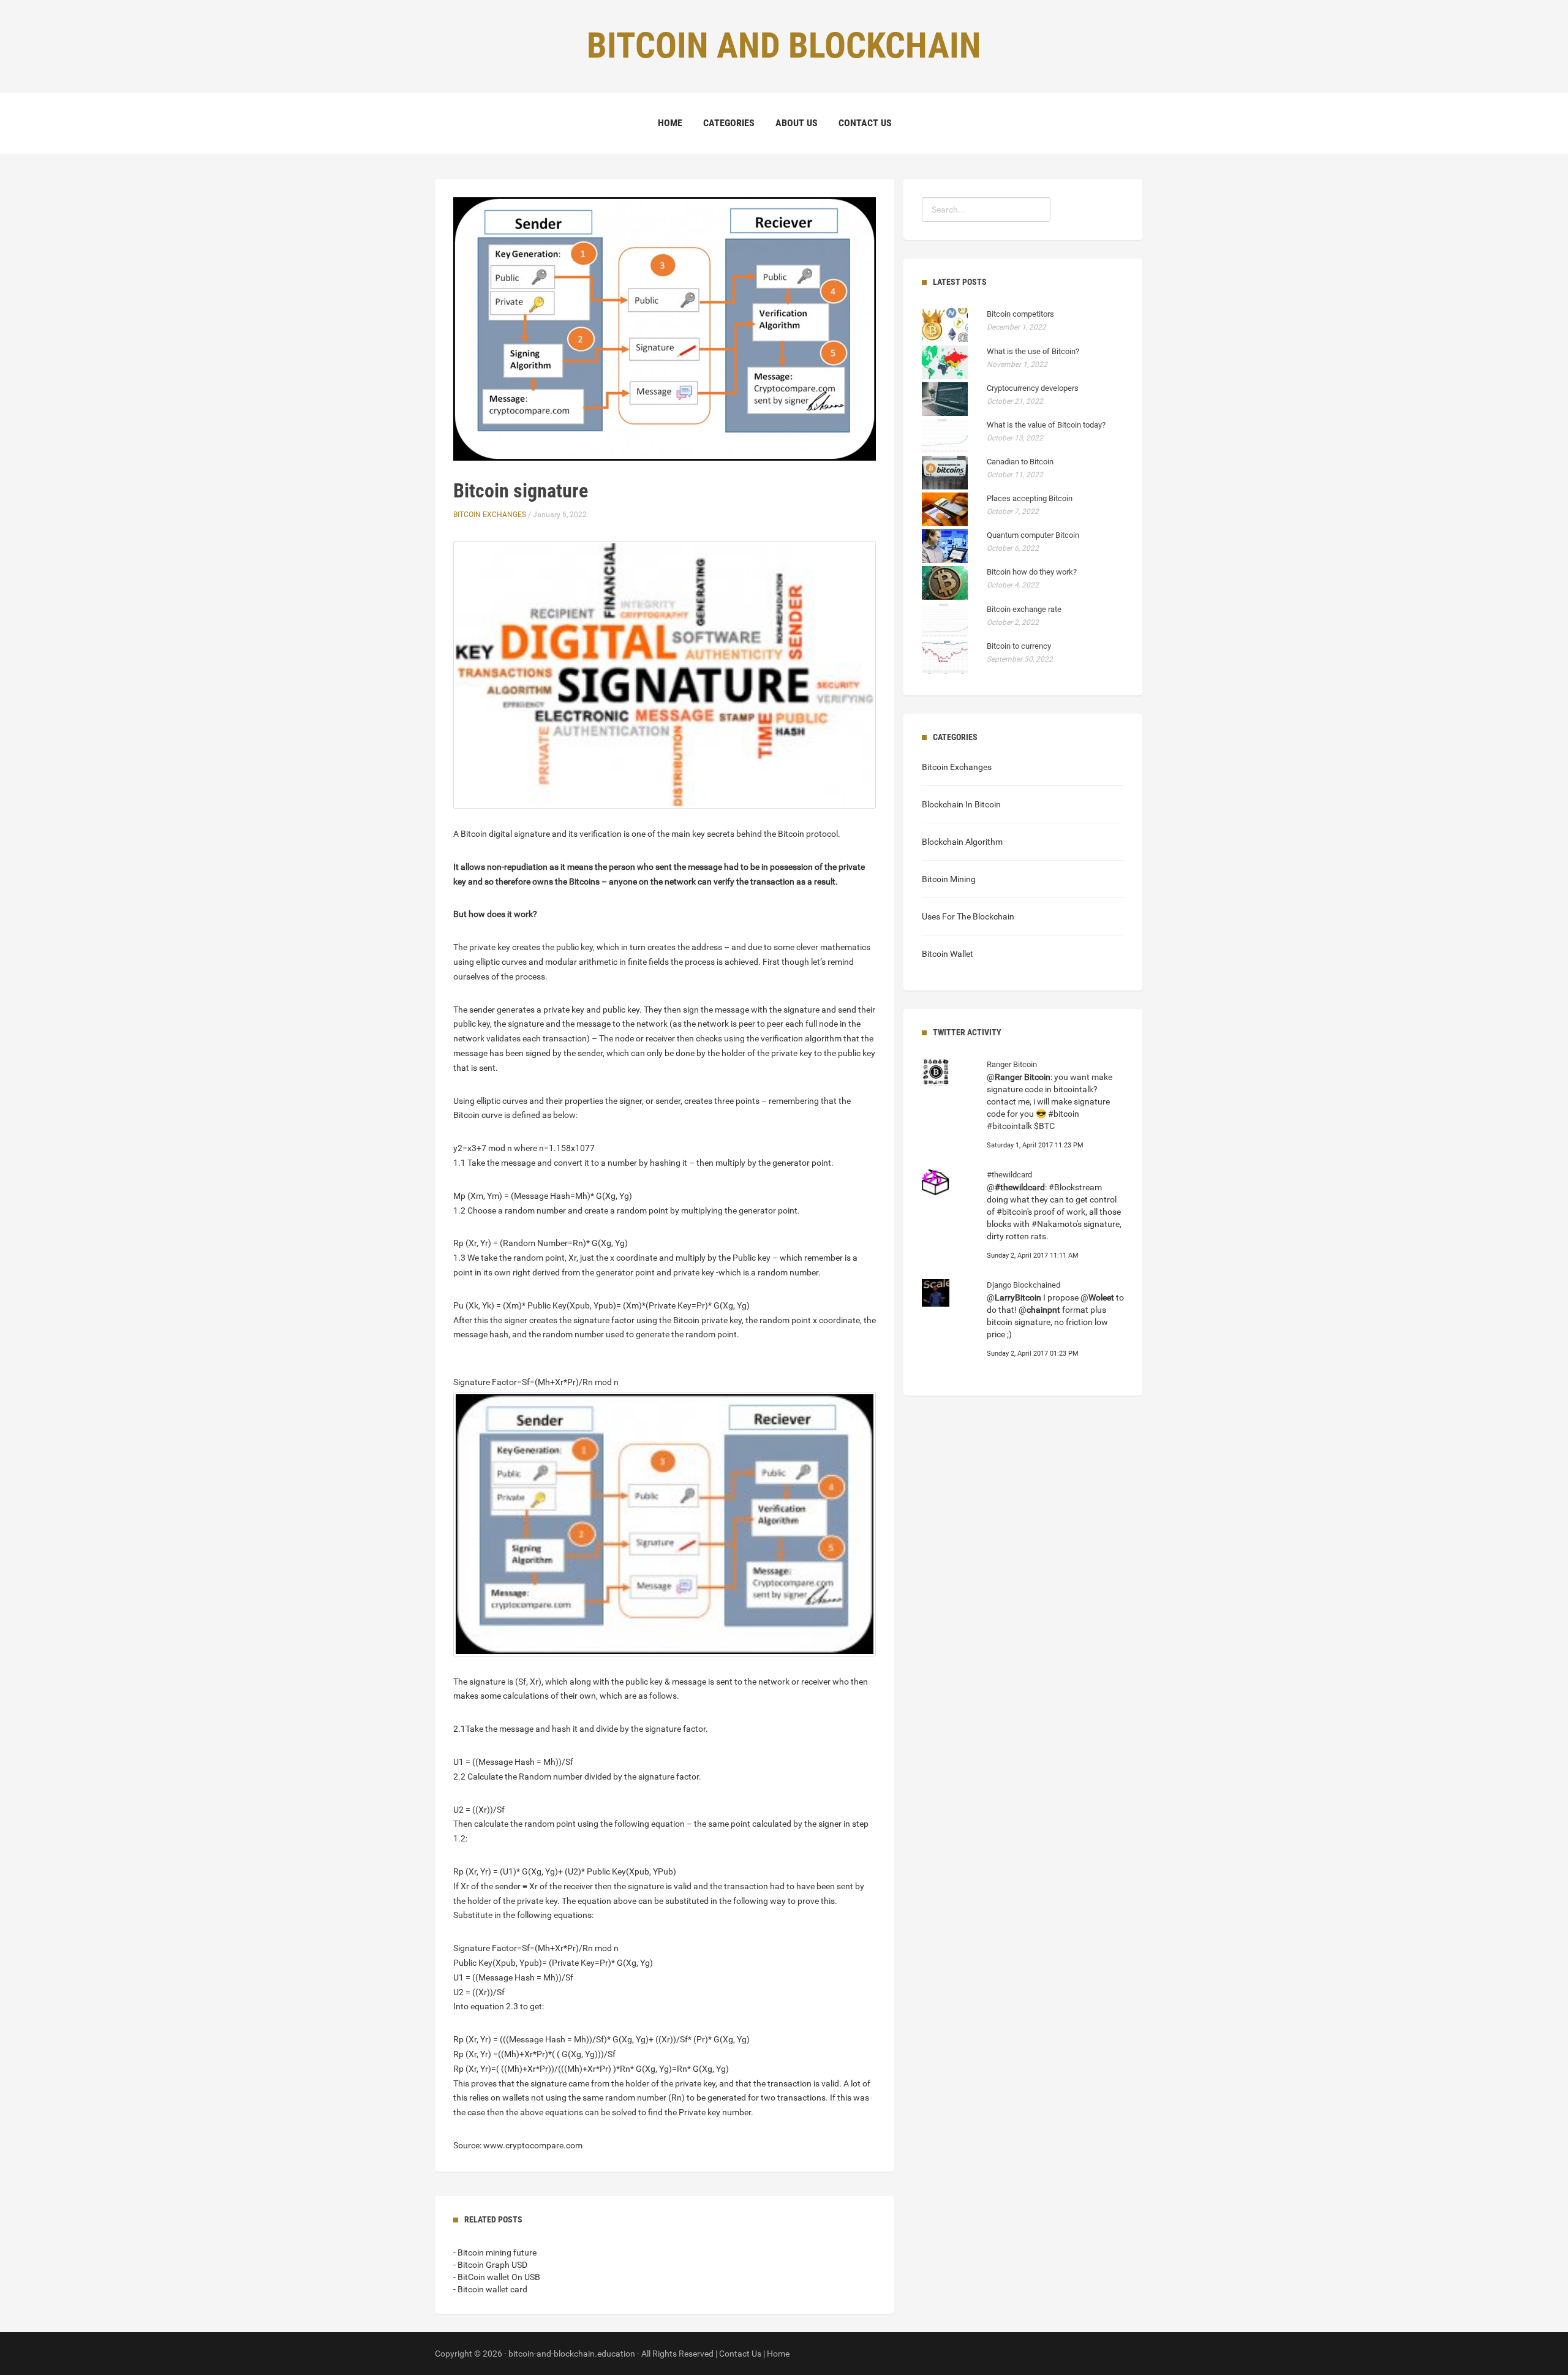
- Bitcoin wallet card (490, 2289)
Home (670, 123)
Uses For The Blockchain (968, 916)
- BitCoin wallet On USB (497, 2277)
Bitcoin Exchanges (490, 515)
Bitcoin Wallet (948, 954)
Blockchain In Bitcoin (961, 804)
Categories (729, 123)
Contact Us (865, 123)
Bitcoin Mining (949, 879)
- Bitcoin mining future (495, 2252)
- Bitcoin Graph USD (490, 2265)
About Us (797, 123)
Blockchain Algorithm (962, 842)
